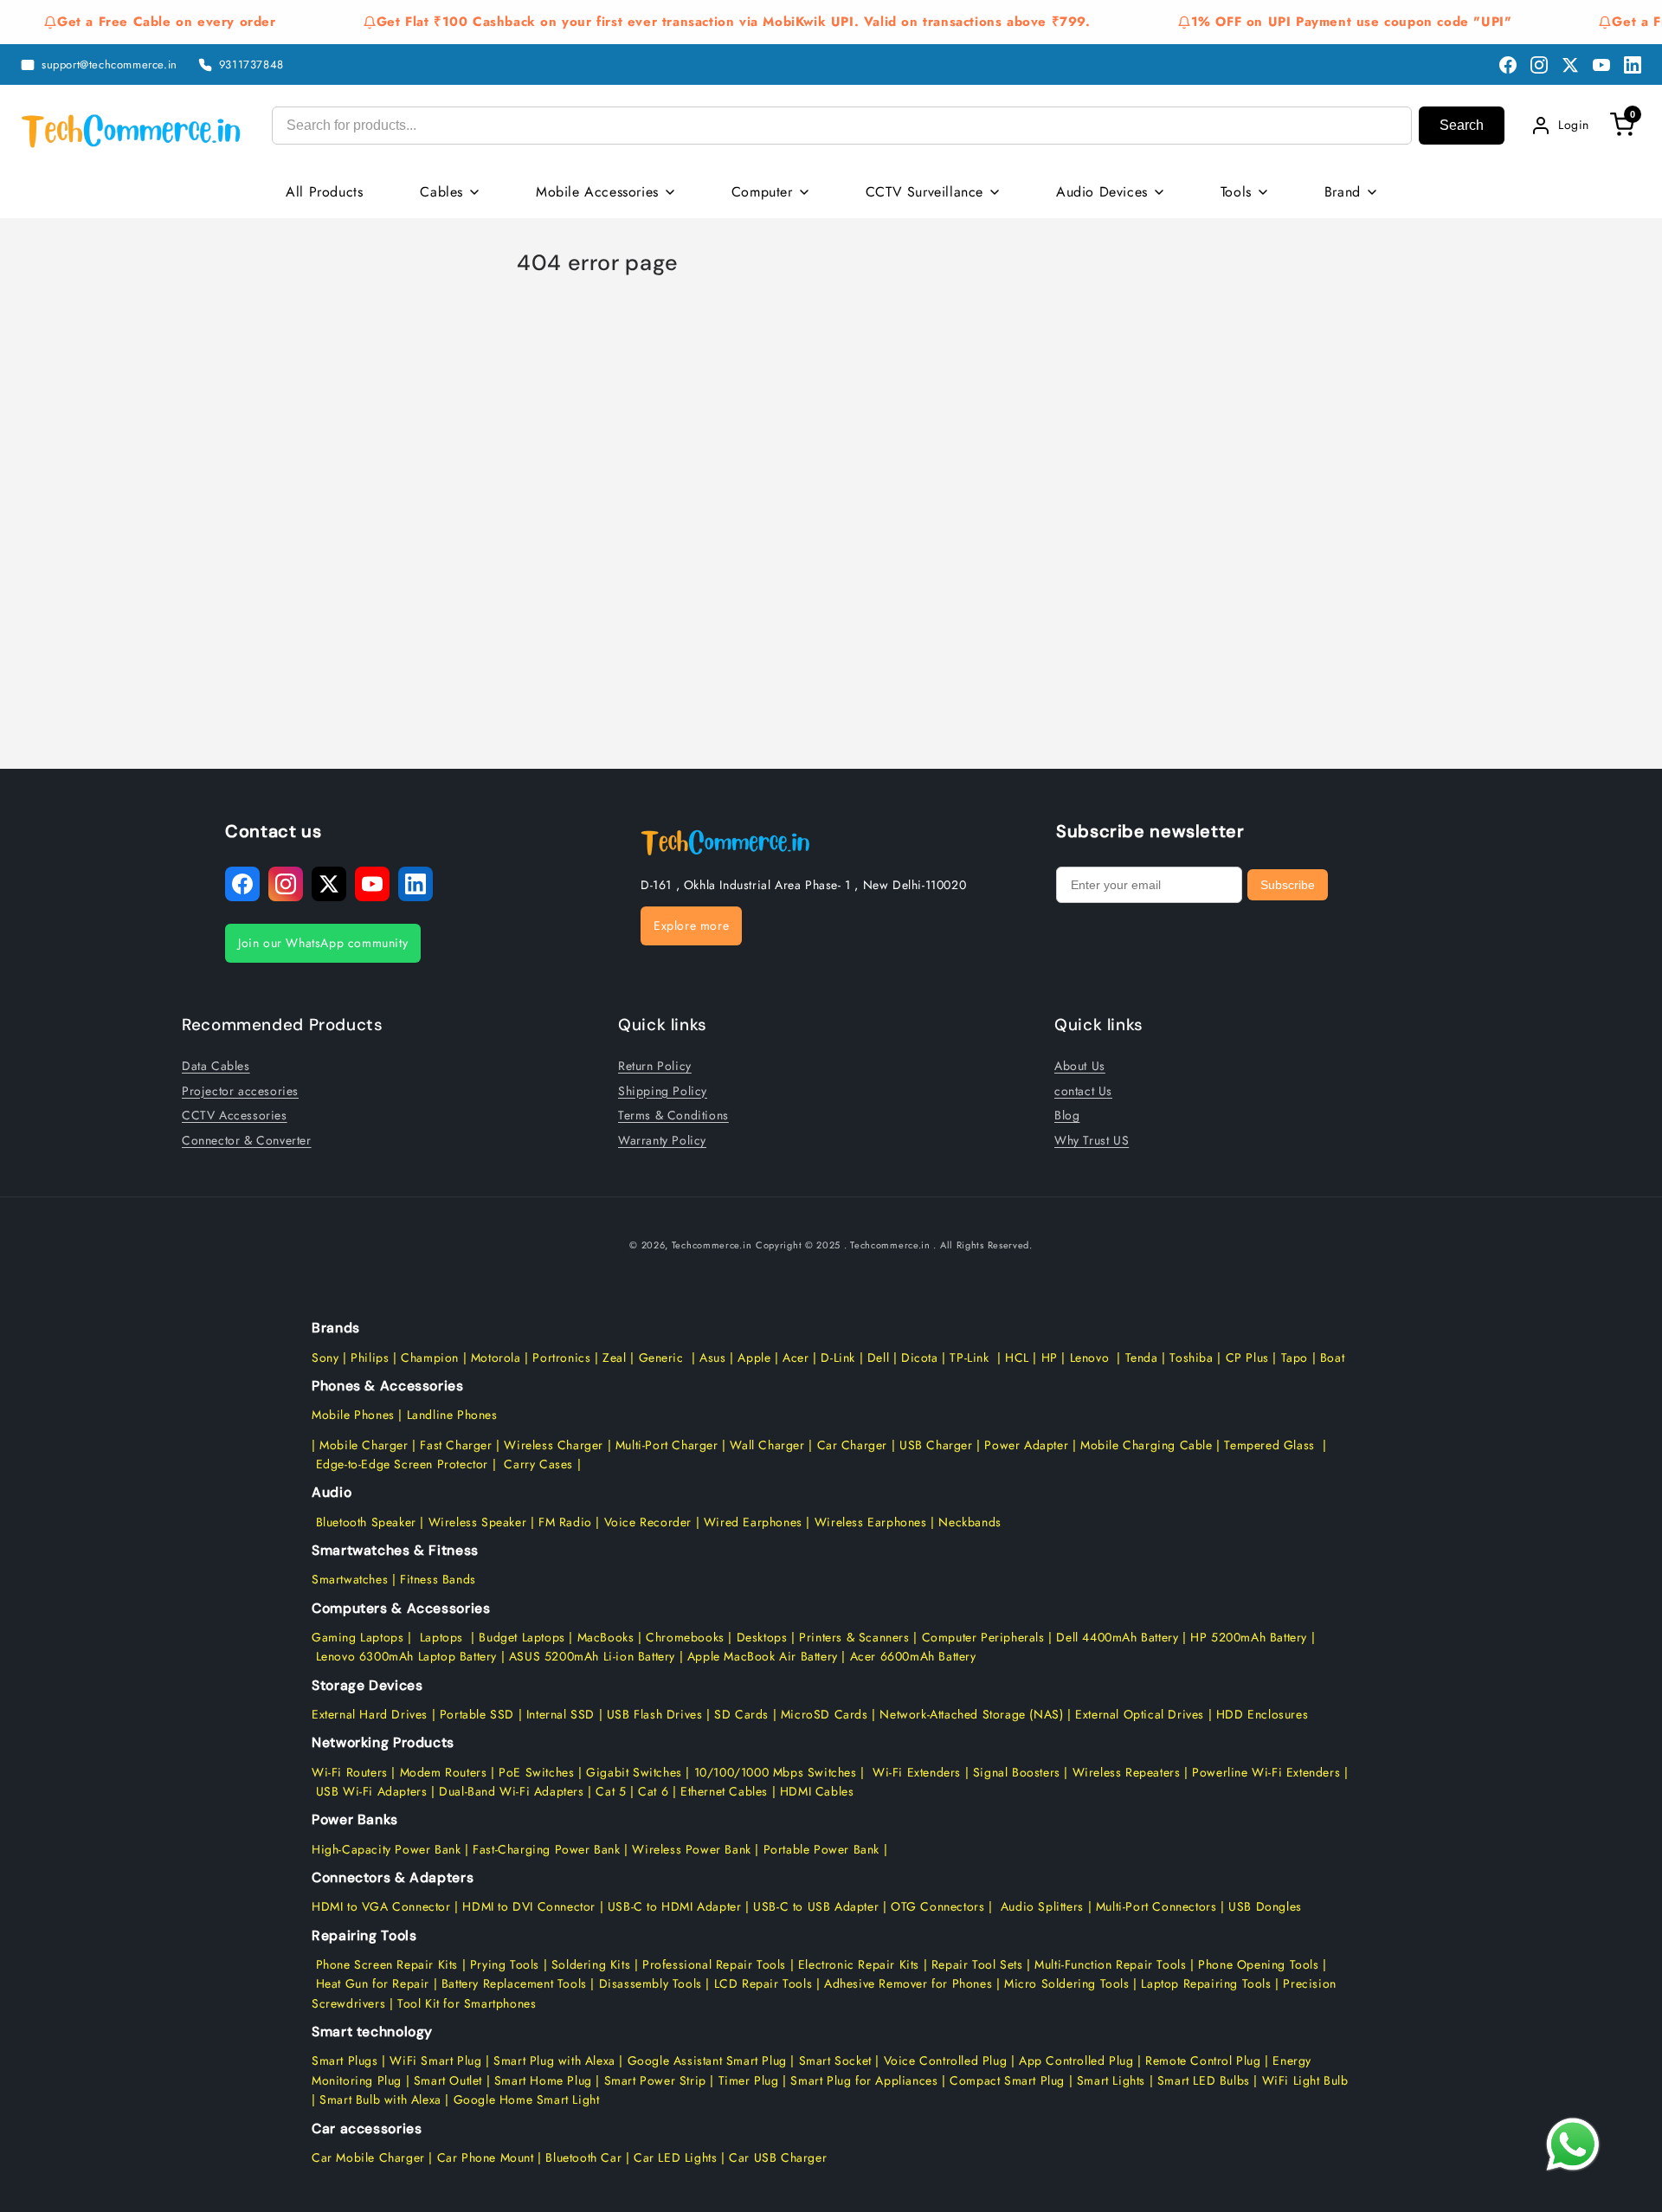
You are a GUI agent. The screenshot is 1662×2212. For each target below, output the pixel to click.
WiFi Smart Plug (435, 2060)
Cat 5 (611, 1791)
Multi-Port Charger (667, 1445)
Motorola (496, 1358)
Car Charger (853, 1445)
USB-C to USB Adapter (816, 1906)
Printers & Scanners (854, 1637)
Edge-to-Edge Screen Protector (402, 1464)
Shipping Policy (663, 1091)
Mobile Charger (364, 1445)
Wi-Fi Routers (350, 1772)
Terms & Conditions (673, 1115)
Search (1462, 125)
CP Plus (1247, 1358)
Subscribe (1288, 885)
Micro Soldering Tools (1067, 1983)
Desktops (762, 1637)
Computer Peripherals (986, 1637)
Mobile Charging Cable (1147, 1445)
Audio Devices (1102, 192)
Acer (796, 1358)
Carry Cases (538, 1464)
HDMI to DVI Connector (529, 1906)
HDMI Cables (817, 1791)
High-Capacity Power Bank (386, 1849)
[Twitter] (1570, 65)
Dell (878, 1358)
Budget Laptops (524, 1637)
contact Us (1083, 1091)
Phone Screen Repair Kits (387, 1964)
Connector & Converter (247, 1140)
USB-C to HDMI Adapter (675, 1906)
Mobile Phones (353, 1415)
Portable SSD (477, 1714)
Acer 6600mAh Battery (913, 1656)
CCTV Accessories (235, 1115)
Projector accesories (240, 1091)
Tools (1236, 192)
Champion (430, 1358)
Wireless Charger (554, 1445)
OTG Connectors (937, 1906)
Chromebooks (685, 1637)
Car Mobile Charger (368, 2157)
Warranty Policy (662, 1140)
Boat (1332, 1358)
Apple (753, 1358)
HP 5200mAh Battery (1249, 1637)
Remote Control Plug (1203, 2060)
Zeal (614, 1358)
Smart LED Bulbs (1204, 2080)
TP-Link (969, 1358)
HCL (1017, 1358)
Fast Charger (456, 1445)
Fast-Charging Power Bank (546, 1849)
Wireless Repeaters (1127, 1772)
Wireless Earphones (871, 1522)
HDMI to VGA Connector (381, 1906)
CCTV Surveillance (924, 192)
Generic (661, 1358)
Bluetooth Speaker (366, 1522)
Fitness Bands (438, 1579)
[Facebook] (1508, 65)
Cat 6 (653, 1791)
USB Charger (936, 1445)
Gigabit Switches (634, 1772)
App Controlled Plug (1078, 2060)
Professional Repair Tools (714, 1964)
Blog (1067, 1115)
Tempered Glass (1269, 1445)
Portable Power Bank (821, 1849)
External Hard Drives (370, 1714)
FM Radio (565, 1522)
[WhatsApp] (1572, 2144)
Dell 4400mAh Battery (1117, 1637)
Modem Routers (445, 1772)
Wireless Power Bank (691, 1849)
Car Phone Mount (486, 2157)
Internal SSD (560, 1714)
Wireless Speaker (478, 1522)
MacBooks (606, 1637)
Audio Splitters (1040, 1906)
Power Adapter (1026, 1445)
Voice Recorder (648, 1522)
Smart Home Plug (543, 2080)
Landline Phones (450, 1415)
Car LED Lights (673, 2157)
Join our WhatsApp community (323, 943)
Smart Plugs (345, 2060)
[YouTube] (1601, 65)
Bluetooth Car (583, 2157)
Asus (712, 1358)
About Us (1080, 1066)
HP (1050, 1358)
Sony (327, 1358)
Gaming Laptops (358, 1637)
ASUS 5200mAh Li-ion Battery (592, 1656)
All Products (324, 192)
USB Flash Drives (655, 1714)
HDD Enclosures (1262, 1714)
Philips (370, 1358)
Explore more (691, 925)
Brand (1343, 192)
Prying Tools (505, 1964)
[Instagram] (1539, 65)
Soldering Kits (591, 1964)
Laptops (441, 1637)
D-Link (838, 1358)
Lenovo (1090, 1358)
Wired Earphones (751, 1522)
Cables (441, 192)
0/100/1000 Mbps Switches (780, 1772)
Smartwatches (350, 1579)
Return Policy (655, 1066)
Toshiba (1190, 1358)
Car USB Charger (778, 2157)
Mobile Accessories (597, 192)
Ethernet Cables (724, 1791)
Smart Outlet (448, 2080)
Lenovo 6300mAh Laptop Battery (406, 1656)
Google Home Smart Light (524, 2099)
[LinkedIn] (1633, 65)
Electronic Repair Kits (859, 1964)
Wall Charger (767, 1445)
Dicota (920, 1358)
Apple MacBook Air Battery (760, 1656)
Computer (762, 192)
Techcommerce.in (712, 1245)
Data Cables (216, 1066)
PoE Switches (538, 1772)
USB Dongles (1265, 1906)
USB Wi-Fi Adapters (372, 1791)
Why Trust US (1092, 1140)
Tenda (1142, 1358)
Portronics (561, 1358)
